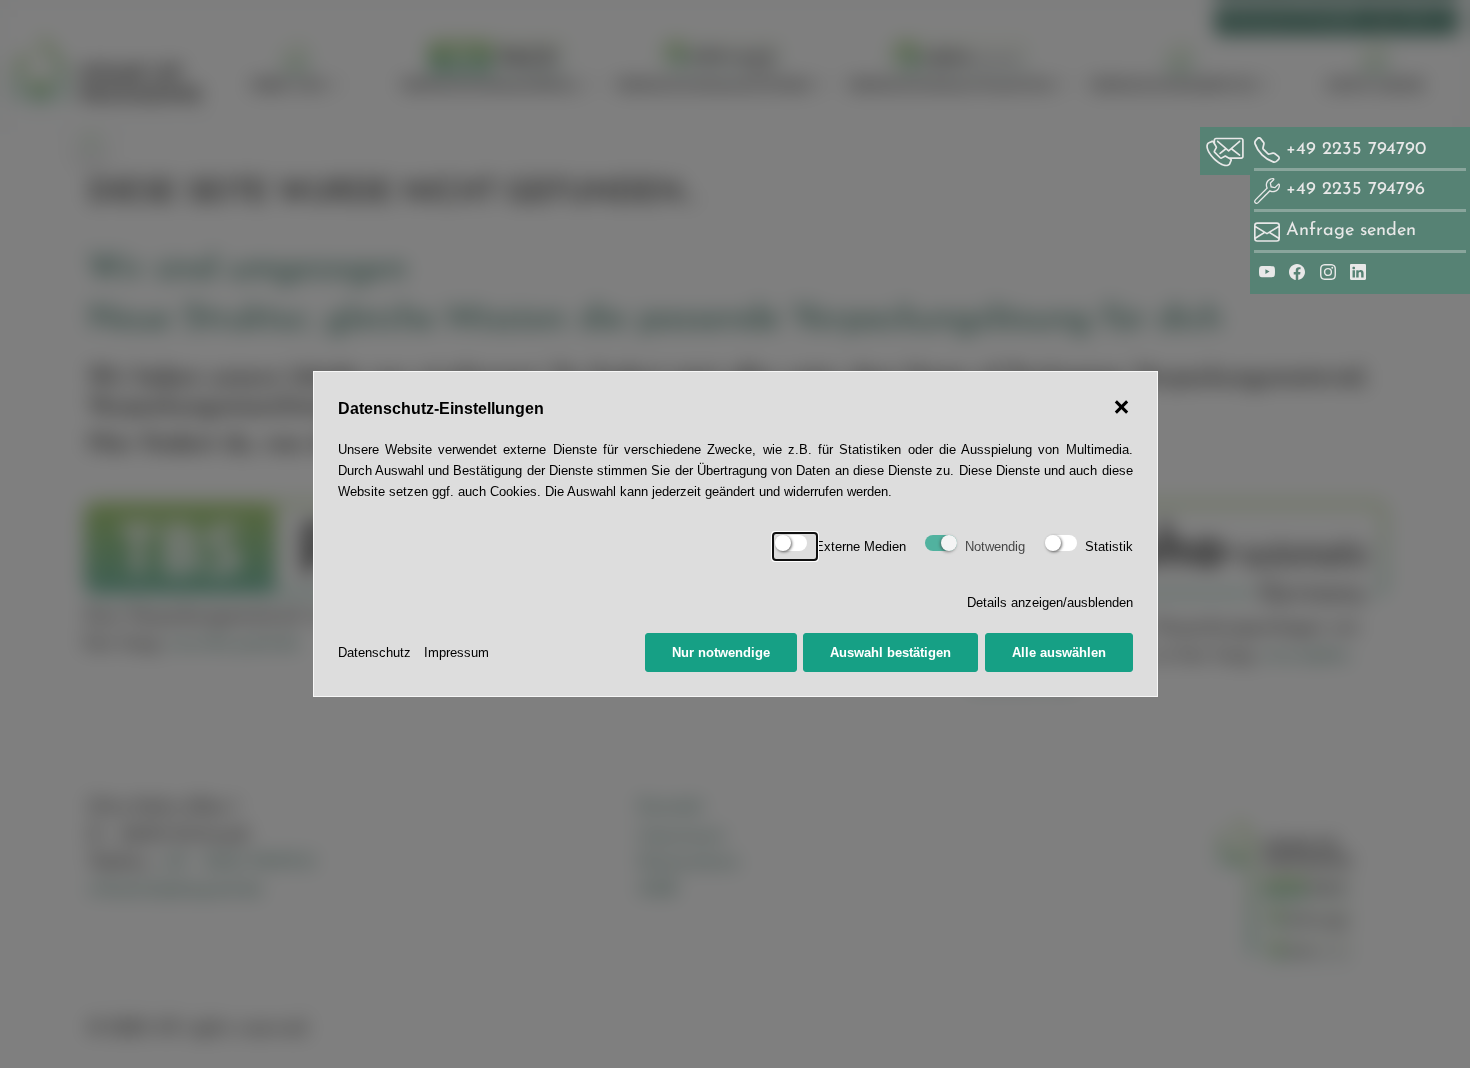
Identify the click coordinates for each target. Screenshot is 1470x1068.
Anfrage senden (1351, 230)
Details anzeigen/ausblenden (1050, 602)
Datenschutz (374, 652)
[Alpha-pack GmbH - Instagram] (1331, 271)
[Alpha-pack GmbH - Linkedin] (1358, 271)
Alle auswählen (1059, 652)
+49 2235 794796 (1352, 189)
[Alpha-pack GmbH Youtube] (1270, 271)
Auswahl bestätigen (890, 652)
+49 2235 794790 (1353, 149)
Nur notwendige (721, 652)
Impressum (456, 652)
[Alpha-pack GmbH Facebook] (1300, 271)
